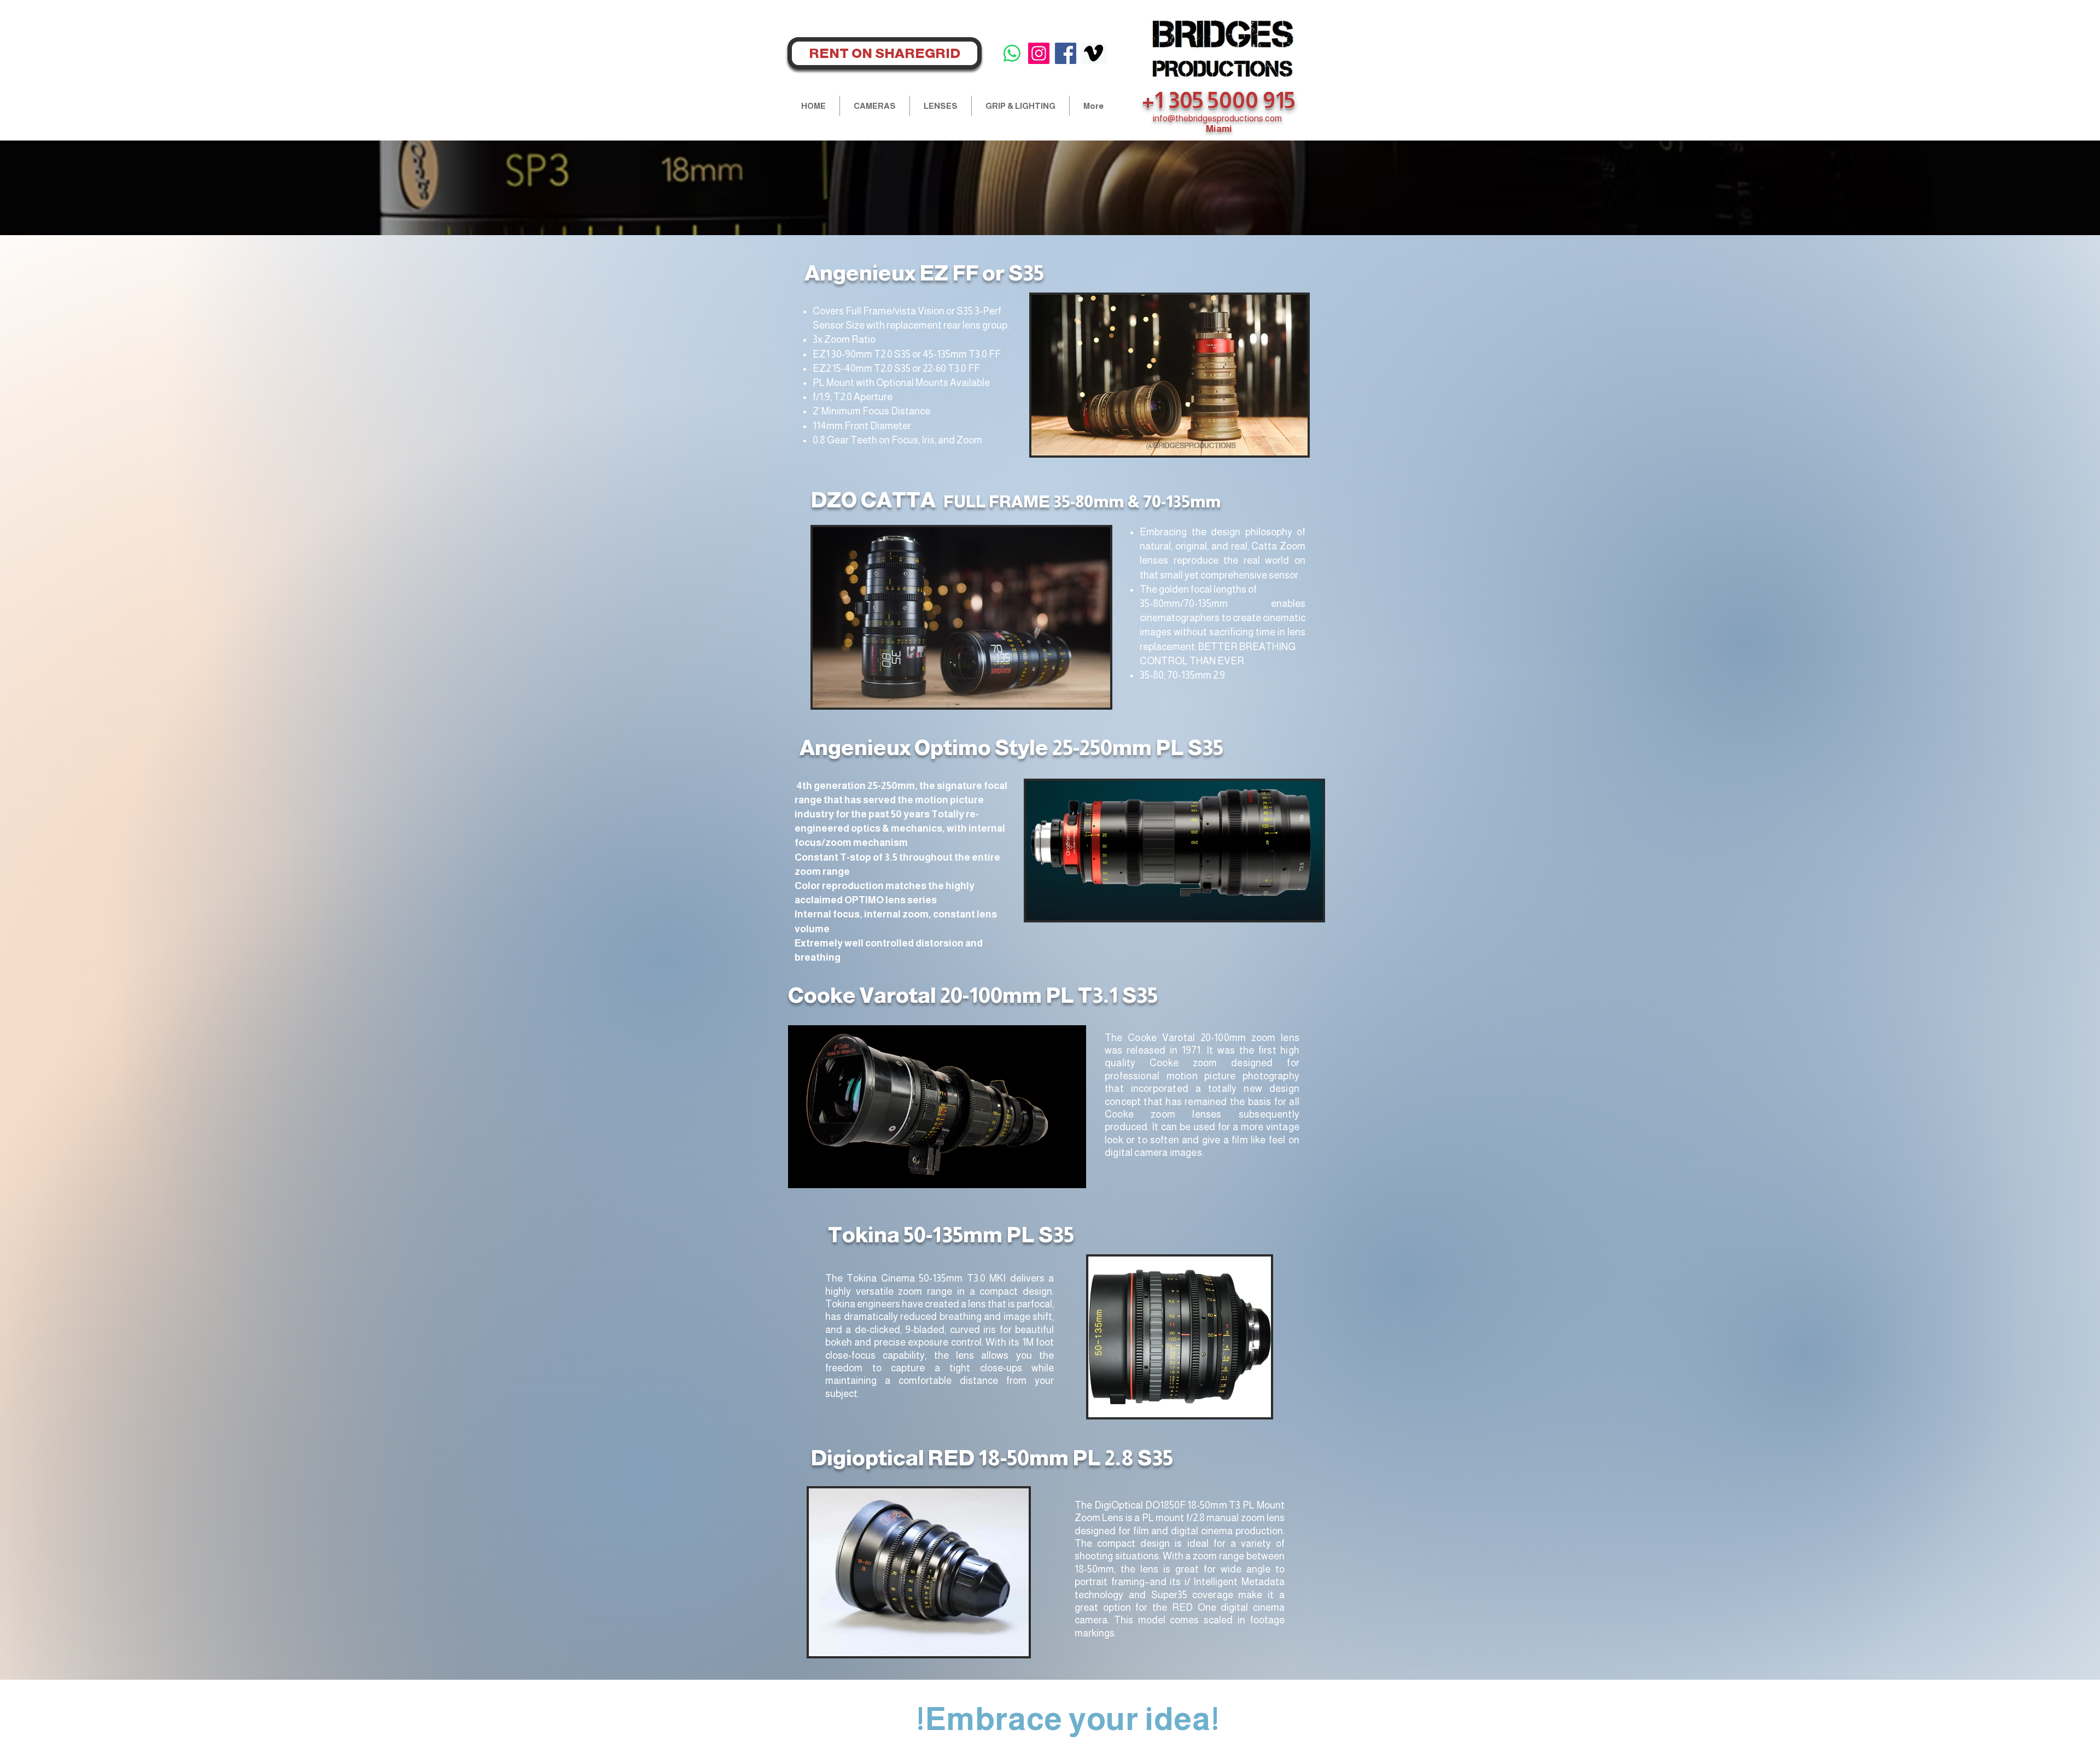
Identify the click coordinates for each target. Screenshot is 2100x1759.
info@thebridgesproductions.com (1217, 118)
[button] (875, 106)
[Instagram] (1039, 53)
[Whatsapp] (1012, 53)
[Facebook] (1066, 53)
